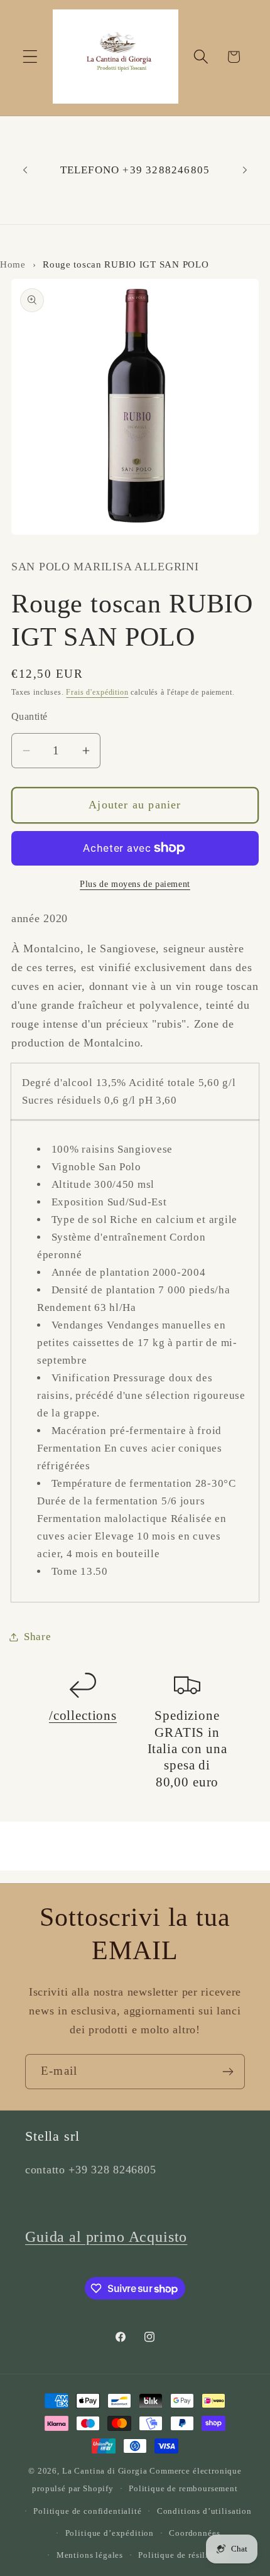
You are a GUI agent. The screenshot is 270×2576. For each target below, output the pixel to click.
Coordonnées (194, 2533)
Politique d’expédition (110, 2533)
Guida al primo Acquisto (106, 2237)
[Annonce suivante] (245, 170)
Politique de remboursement (183, 2488)
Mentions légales (90, 2555)
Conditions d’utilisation (204, 2511)
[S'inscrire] (228, 2072)
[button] (30, 57)
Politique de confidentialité (88, 2511)
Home (13, 264)
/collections (83, 1715)
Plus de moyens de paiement (135, 884)
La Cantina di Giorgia (105, 2471)
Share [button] (38, 1637)
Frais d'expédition (97, 692)
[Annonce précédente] (25, 170)
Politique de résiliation (183, 2555)
